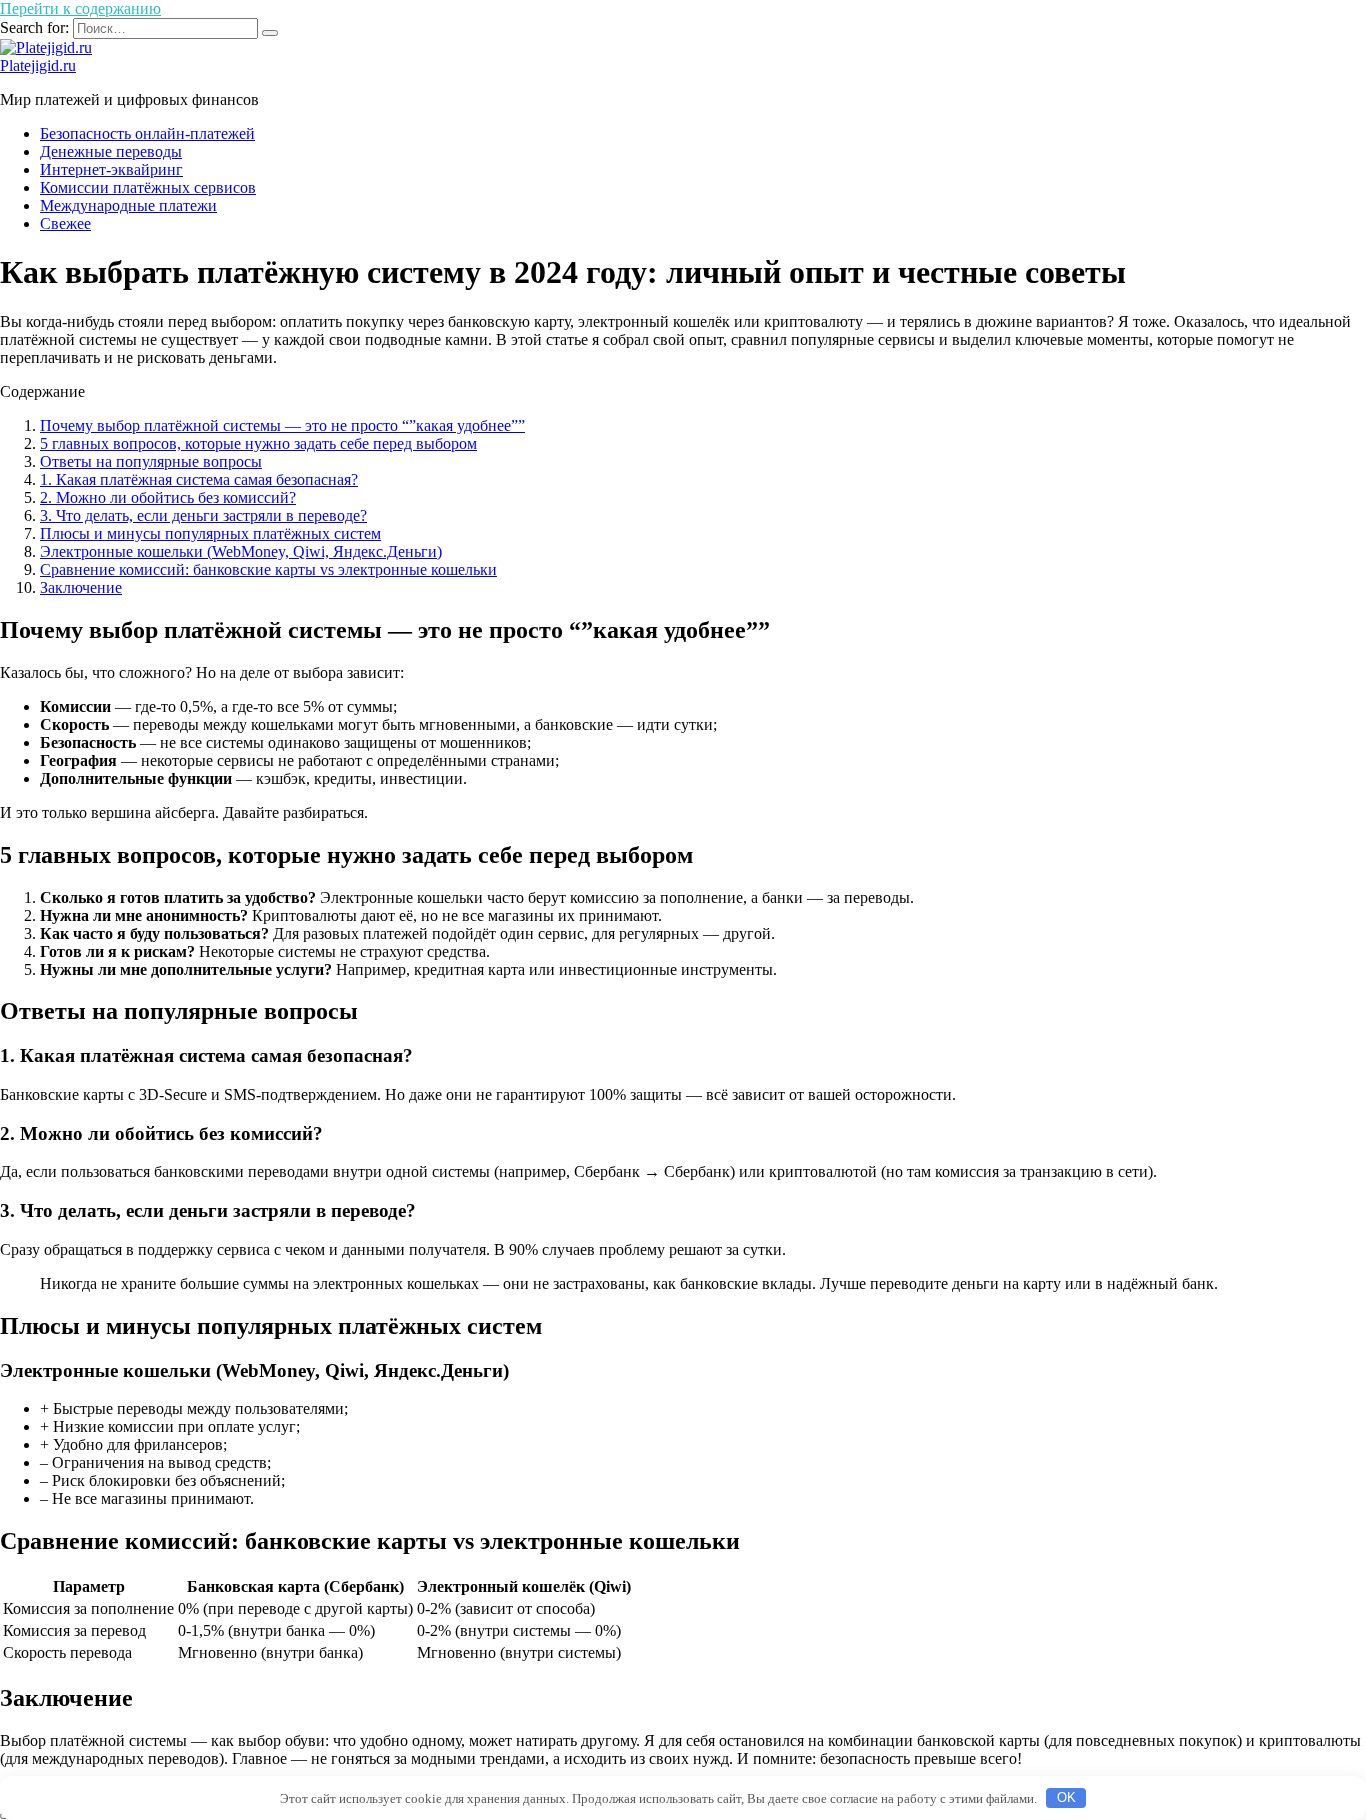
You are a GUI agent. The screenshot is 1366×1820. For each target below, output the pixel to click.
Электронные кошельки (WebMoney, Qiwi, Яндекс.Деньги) (241, 551)
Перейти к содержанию (80, 8)
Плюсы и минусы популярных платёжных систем (210, 533)
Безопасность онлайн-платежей (147, 133)
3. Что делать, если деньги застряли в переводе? (203, 515)
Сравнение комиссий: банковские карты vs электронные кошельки (268, 569)
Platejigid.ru (38, 65)
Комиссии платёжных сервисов (148, 187)
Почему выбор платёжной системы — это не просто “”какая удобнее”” (282, 425)
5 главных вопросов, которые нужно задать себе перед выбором (258, 443)
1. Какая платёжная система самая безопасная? (199, 479)
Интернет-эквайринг (111, 169)
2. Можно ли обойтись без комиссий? (168, 497)
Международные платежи (128, 205)
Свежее (65, 223)
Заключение (81, 587)
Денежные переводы (111, 151)
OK (1066, 1797)
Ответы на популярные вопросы (151, 461)
